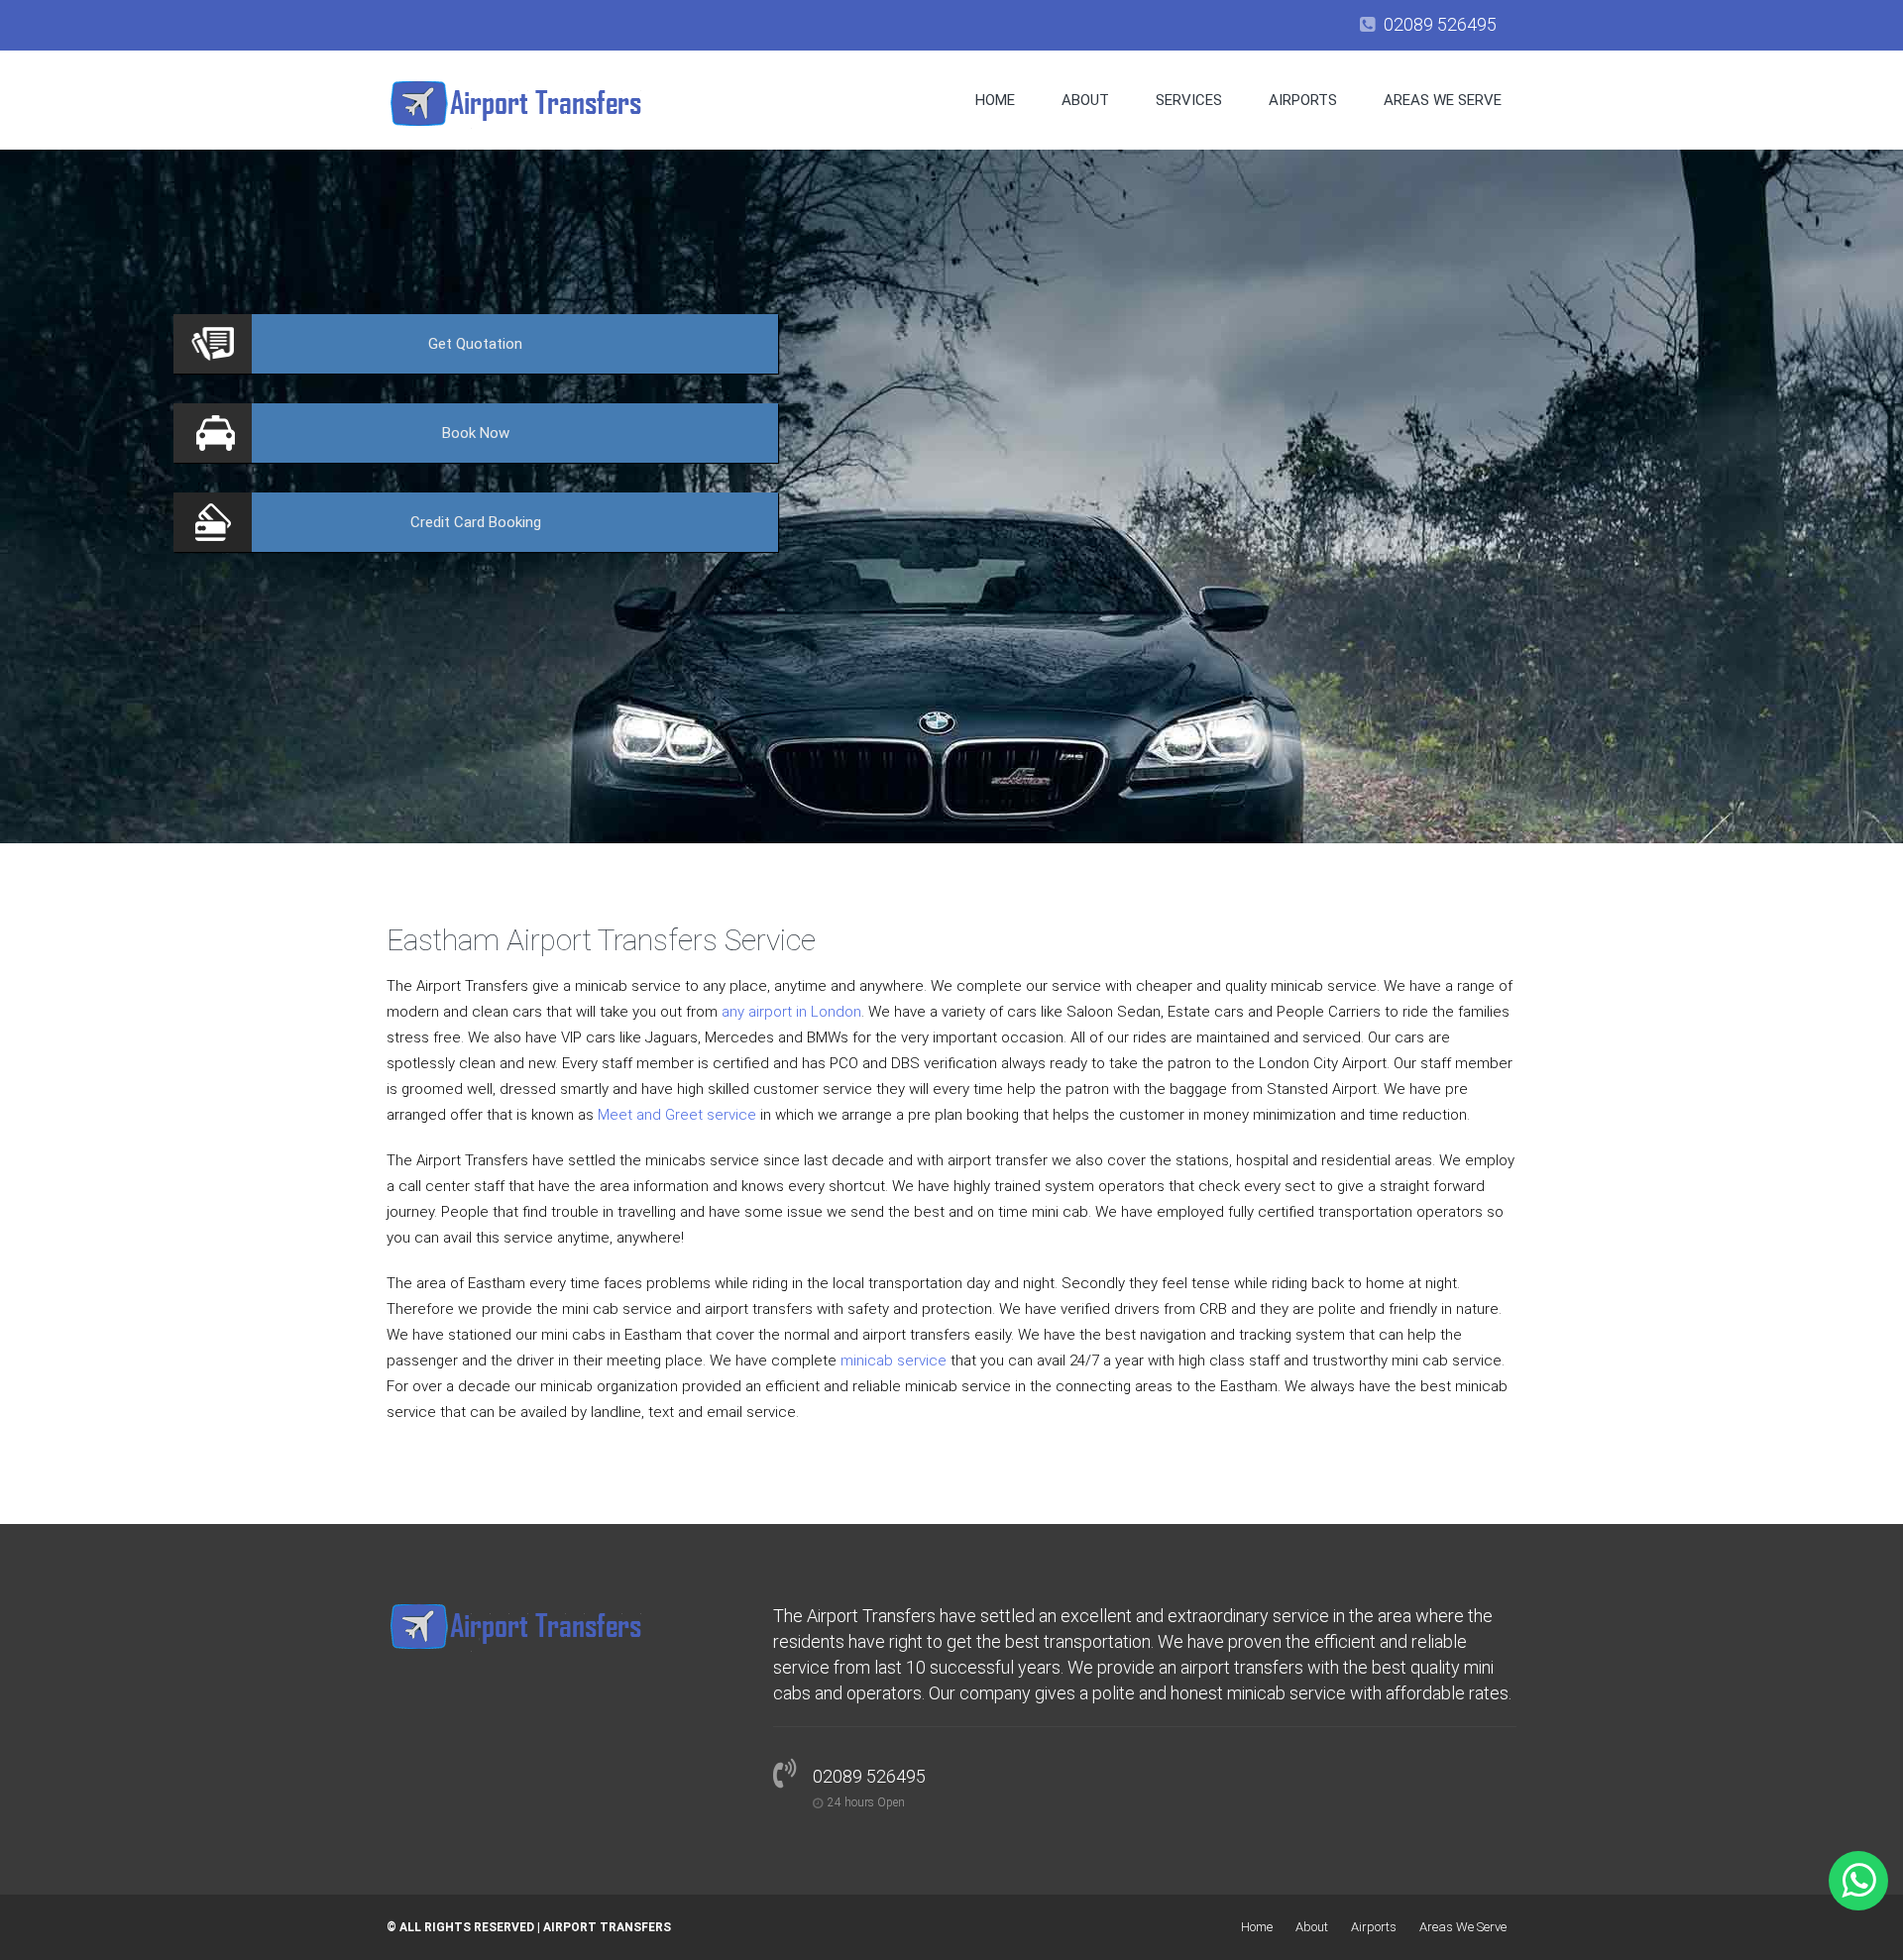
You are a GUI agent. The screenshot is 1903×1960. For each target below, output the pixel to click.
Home (995, 100)
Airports (1303, 100)
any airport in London (791, 1012)
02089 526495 (1440, 24)
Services (1189, 100)
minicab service (894, 1361)
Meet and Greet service (677, 1115)
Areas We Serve (1443, 100)
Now (476, 433)
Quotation (475, 344)
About (1085, 100)
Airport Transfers (607, 1927)
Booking (476, 522)
